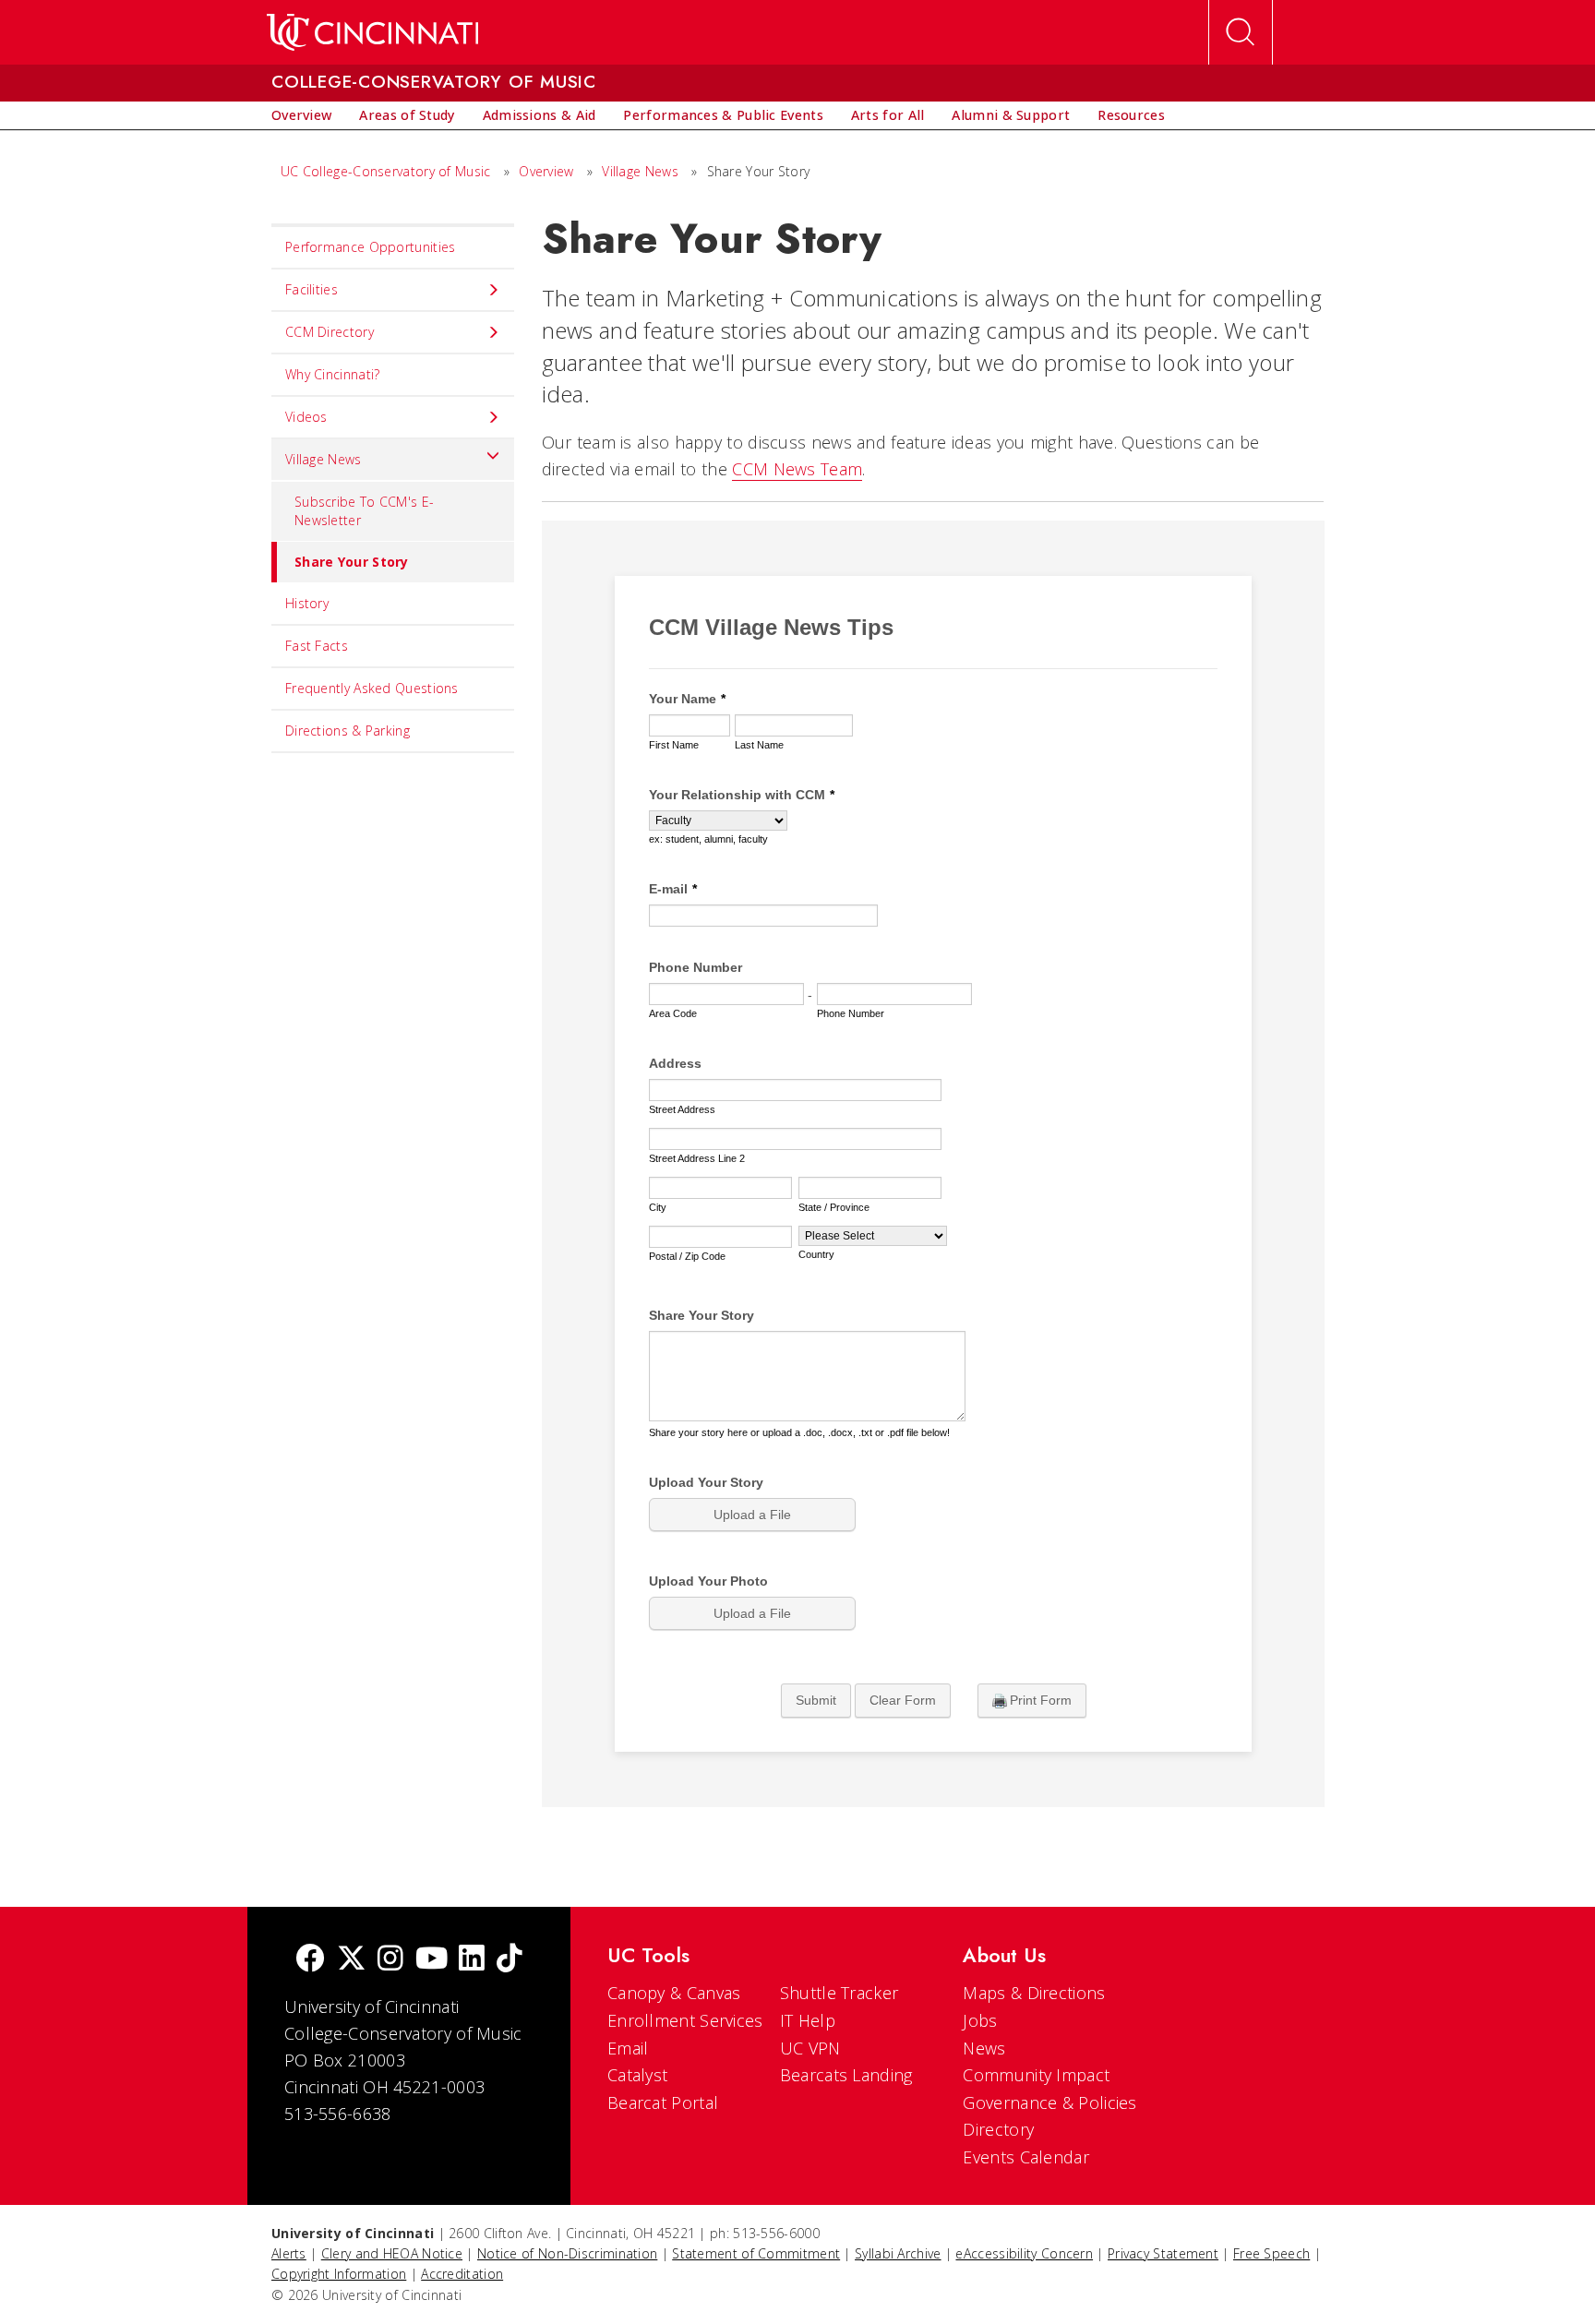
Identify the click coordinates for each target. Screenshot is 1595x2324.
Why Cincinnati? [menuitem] (333, 374)
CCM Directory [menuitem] (330, 332)
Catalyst (637, 2075)
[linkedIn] (472, 1960)
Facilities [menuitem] (312, 289)
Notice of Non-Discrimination (567, 2253)
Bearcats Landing (846, 2075)
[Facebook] (310, 1960)
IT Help (808, 2020)
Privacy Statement (1163, 2253)
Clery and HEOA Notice (392, 2253)
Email (628, 2048)
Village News (640, 171)
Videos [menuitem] (306, 417)
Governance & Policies (1049, 2102)
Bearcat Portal (663, 2102)
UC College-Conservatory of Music (386, 171)
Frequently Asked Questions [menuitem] (372, 688)
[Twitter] (352, 1960)
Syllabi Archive (898, 2253)
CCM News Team (797, 469)
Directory (998, 2129)
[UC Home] (372, 32)
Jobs (980, 2020)
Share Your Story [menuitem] (352, 562)
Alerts (289, 2253)
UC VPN (810, 2048)
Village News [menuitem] (324, 459)
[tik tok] (510, 1960)
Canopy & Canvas (674, 1993)
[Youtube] (432, 1960)
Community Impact (1036, 2075)
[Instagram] (390, 1960)
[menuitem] (301, 115)
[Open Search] (1241, 32)
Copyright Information (339, 2274)
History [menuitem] (307, 603)
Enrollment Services (685, 2020)
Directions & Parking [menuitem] (348, 731)
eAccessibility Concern (1024, 2253)
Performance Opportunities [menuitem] (371, 247)
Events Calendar (1026, 2157)
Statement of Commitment (756, 2253)
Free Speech (1271, 2253)
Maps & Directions (1034, 1993)
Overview (546, 171)
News (984, 2048)
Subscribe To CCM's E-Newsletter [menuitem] (364, 511)
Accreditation (462, 2274)
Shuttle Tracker (839, 1993)
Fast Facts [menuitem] (317, 646)
